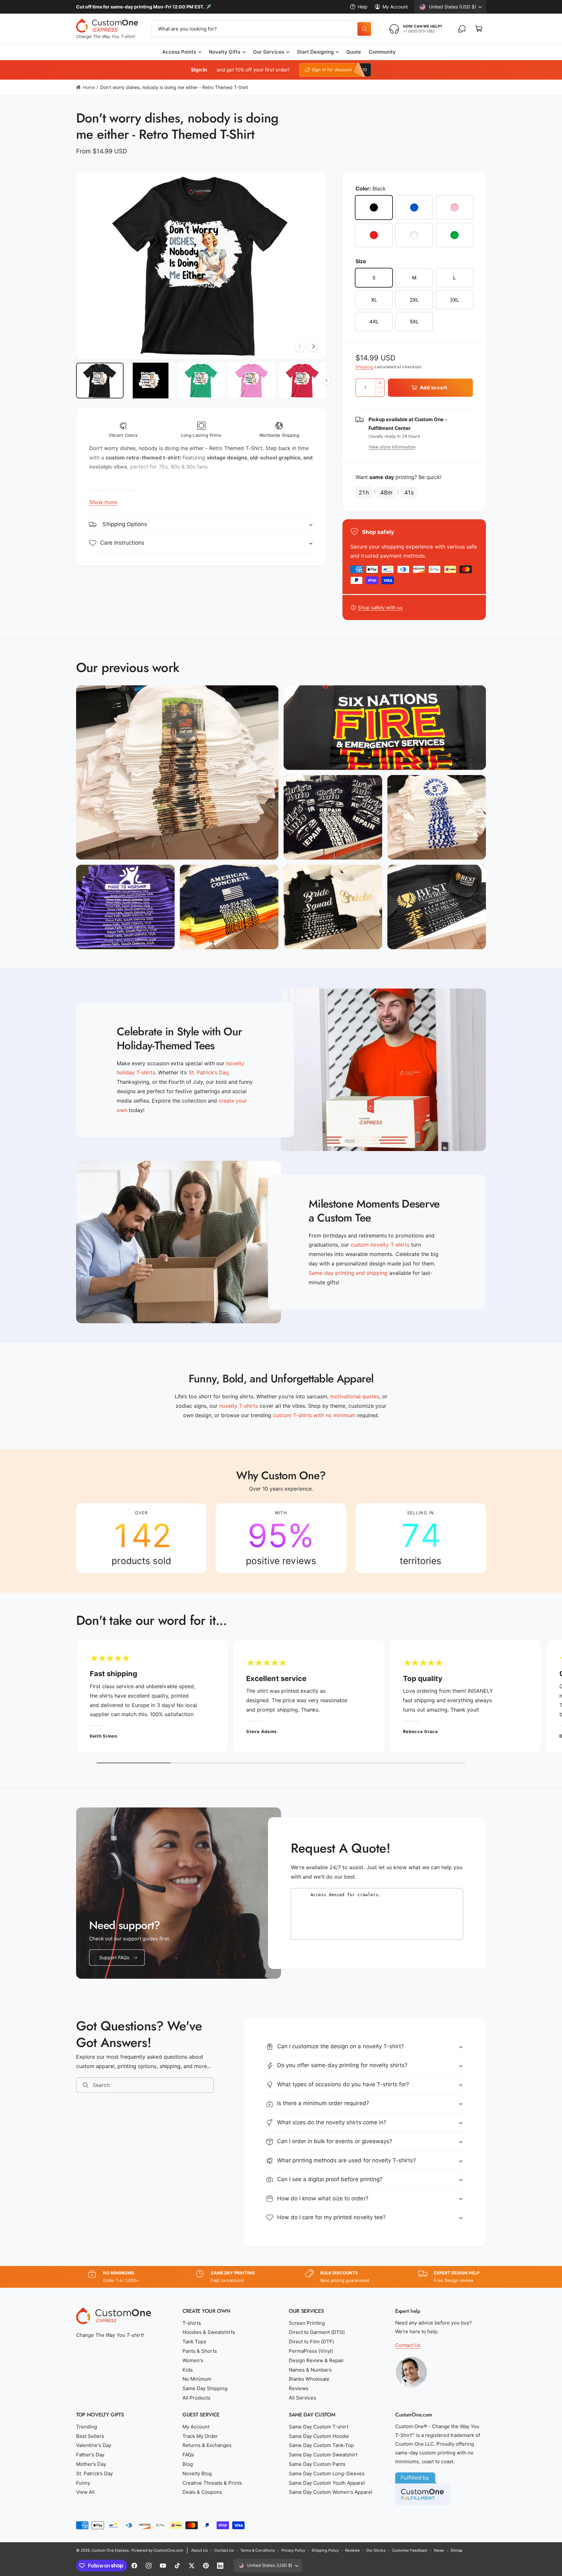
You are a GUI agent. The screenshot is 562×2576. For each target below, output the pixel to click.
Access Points (179, 52)
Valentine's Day (94, 2445)
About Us (200, 2550)
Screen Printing (307, 2323)
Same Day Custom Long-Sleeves (327, 2473)
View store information (392, 447)
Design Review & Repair (316, 2360)
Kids (188, 2370)
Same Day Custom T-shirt (319, 2427)
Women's (193, 2360)
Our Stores (376, 2550)
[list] (281, 1538)
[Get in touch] (462, 29)
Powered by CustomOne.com (157, 2550)
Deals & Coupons (202, 2492)
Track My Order (200, 2436)
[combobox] (262, 29)
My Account (395, 7)
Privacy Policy (293, 2550)
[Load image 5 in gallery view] (302, 381)
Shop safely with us (380, 608)
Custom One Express (110, 2550)
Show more (103, 502)
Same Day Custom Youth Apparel (327, 2483)
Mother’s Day (91, 2464)
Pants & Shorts (200, 2351)
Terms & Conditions (257, 2550)
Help (363, 7)
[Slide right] (313, 346)
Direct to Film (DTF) (311, 2342)
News (439, 2550)
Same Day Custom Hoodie (319, 2436)
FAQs (188, 2455)
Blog (188, 2464)
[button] (479, 29)
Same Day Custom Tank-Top (321, 2445)
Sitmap (456, 2550)
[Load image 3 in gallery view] (201, 381)
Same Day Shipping (205, 2388)
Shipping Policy (325, 2550)
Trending (87, 2427)
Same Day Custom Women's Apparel (331, 2492)
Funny (83, 2483)
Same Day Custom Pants (317, 2464)
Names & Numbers (310, 2370)
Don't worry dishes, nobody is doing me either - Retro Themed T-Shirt (174, 87)
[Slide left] (300, 346)
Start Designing (315, 52)
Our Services (268, 52)
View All (85, 2492)
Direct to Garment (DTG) (317, 2332)
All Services (302, 2398)
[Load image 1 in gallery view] (100, 381)
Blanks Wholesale (309, 2379)
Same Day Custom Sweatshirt (323, 2455)
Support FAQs (114, 1957)
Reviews (299, 2388)
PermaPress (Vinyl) (311, 2351)
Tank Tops (194, 2342)
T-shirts (192, 2323)
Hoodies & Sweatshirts (209, 2332)
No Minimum (197, 2379)
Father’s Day (90, 2455)
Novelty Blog (197, 2473)
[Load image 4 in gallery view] (252, 381)
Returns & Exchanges (207, 2445)
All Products (196, 2398)
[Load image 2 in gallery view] (151, 381)
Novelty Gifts (225, 52)
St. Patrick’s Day (94, 2473)
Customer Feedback (410, 2550)
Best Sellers (90, 2436)
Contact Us (408, 2345)
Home (89, 87)
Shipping (364, 367)
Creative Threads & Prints (212, 2483)
